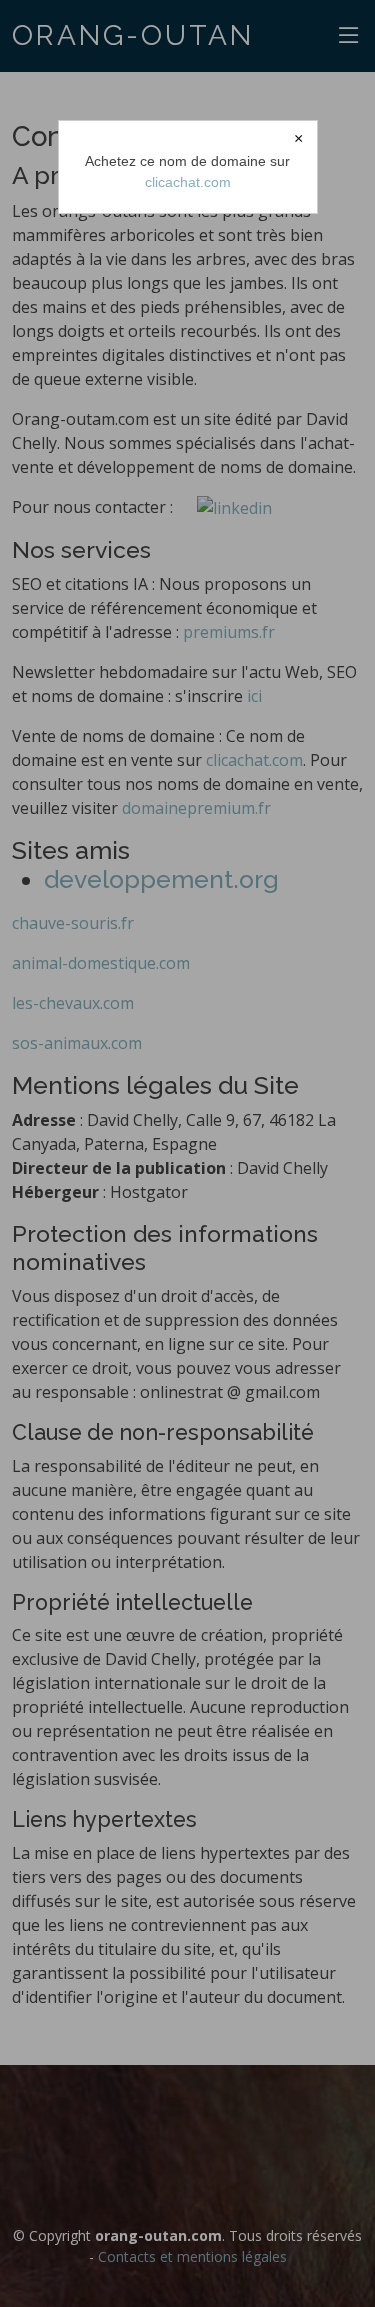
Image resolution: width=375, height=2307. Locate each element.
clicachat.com (188, 182)
